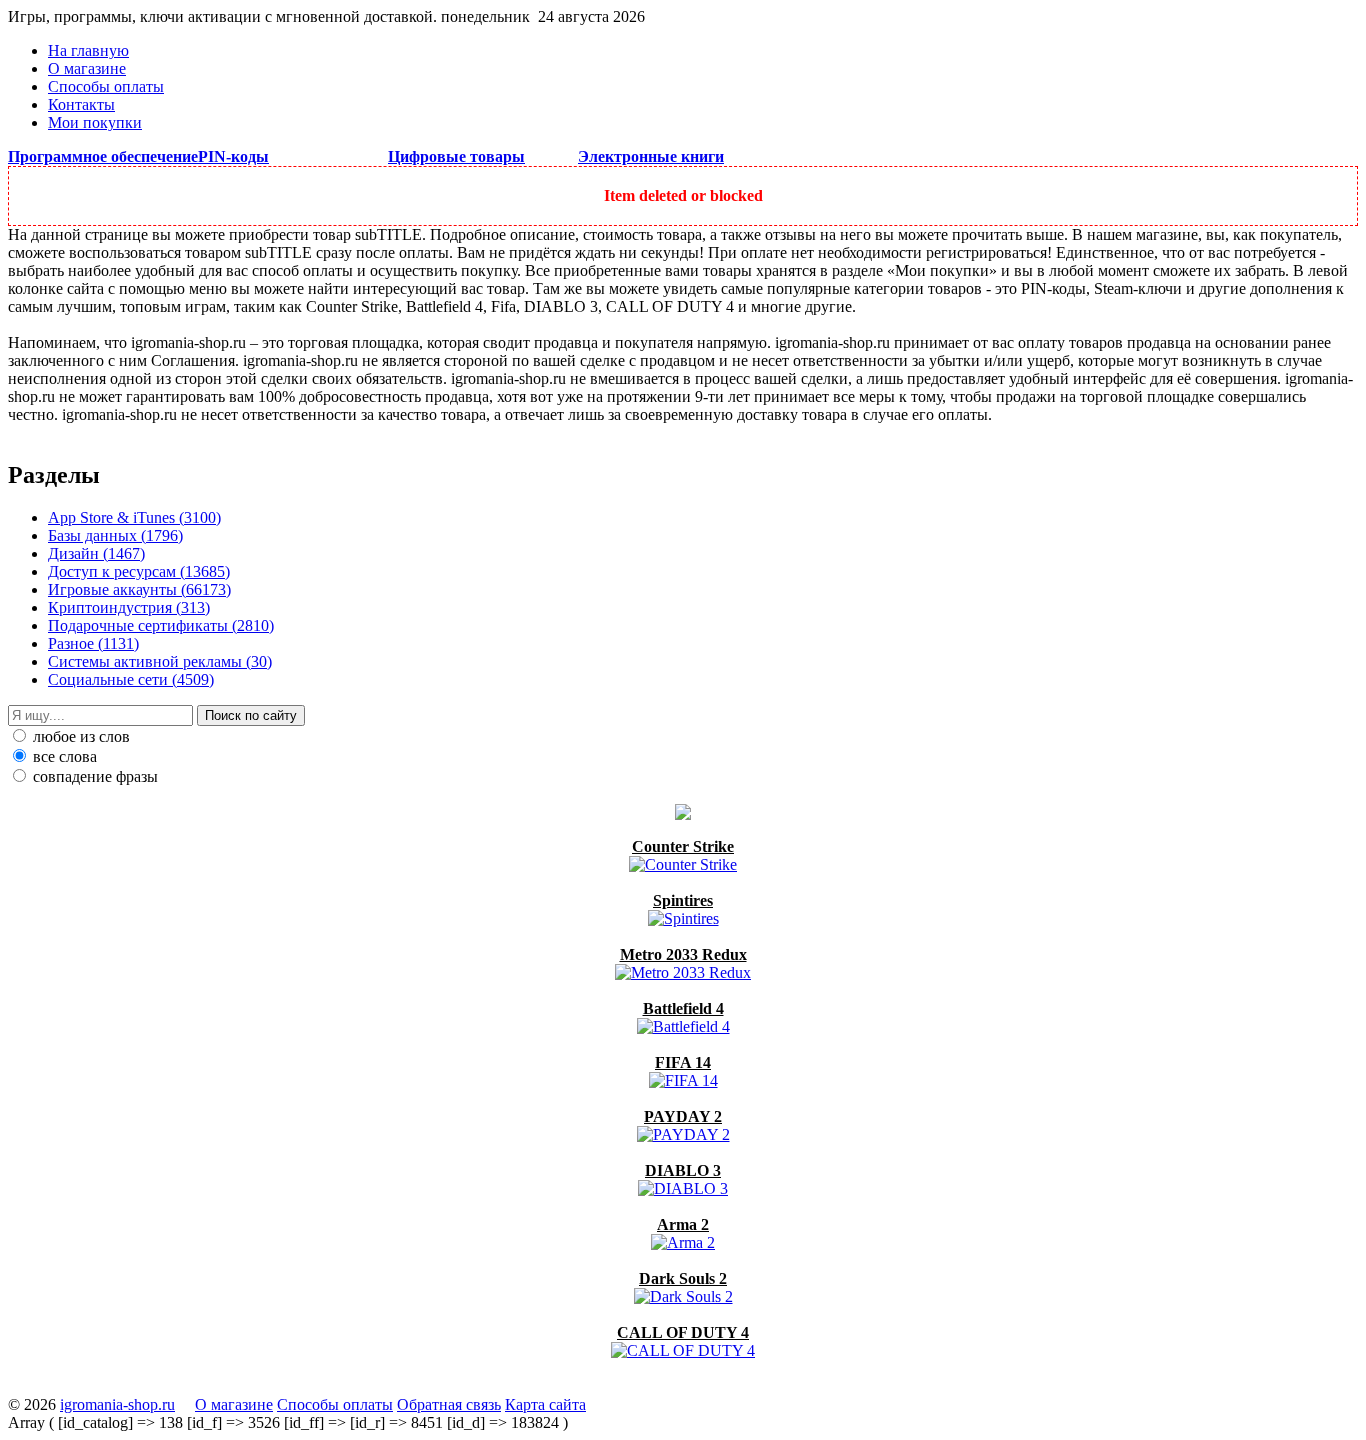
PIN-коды (233, 156)
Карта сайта (545, 1404)
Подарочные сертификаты (161, 625)
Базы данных (115, 535)
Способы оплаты (106, 86)
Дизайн (96, 553)
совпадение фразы (93, 776)
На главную (88, 50)
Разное (93, 643)
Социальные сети (131, 679)
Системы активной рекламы (160, 661)
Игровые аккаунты (139, 589)
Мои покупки (95, 122)
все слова (63, 756)
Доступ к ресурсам (139, 571)
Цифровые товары (456, 156)
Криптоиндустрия (129, 607)
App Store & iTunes (134, 517)
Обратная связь (449, 1404)
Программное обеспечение (103, 156)
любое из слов (79, 736)
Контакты (81, 104)
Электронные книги (651, 156)
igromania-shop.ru (117, 1404)
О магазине (87, 68)
